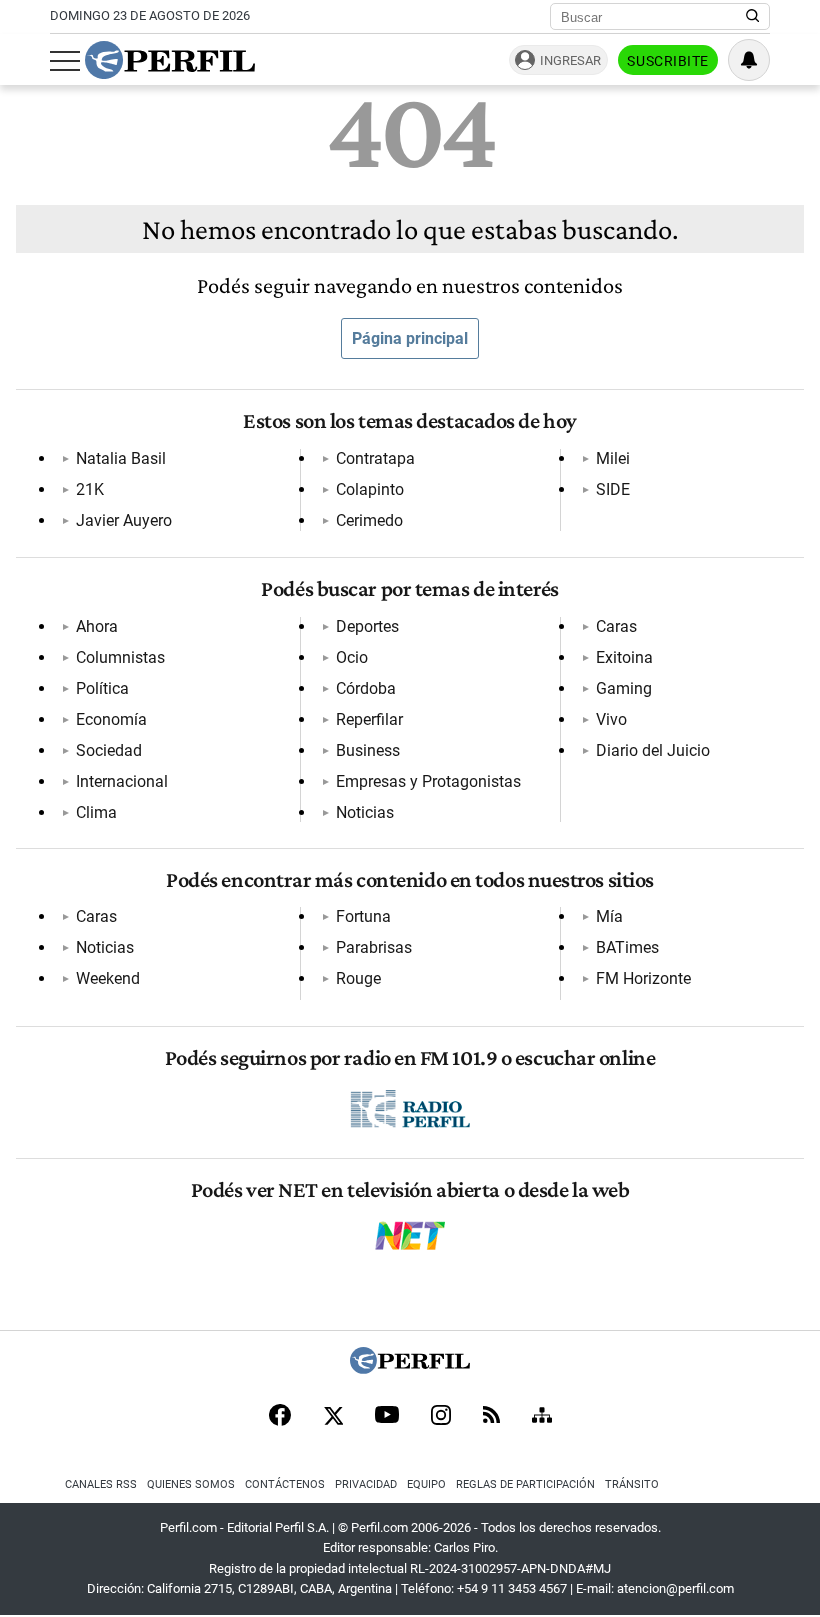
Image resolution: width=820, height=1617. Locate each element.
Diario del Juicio (653, 750)
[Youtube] (387, 1416)
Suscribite (668, 61)
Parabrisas (374, 947)
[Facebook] (280, 1417)
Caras (616, 626)
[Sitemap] (542, 1417)
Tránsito (632, 1484)
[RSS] (491, 1416)
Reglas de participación (525, 1484)
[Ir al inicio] (170, 60)
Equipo (426, 1484)
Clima (96, 812)
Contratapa (375, 458)
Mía (609, 916)
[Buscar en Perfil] (753, 17)
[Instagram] (441, 1417)
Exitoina (624, 657)
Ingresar (570, 60)
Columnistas (120, 657)
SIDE (613, 489)
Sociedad (109, 750)
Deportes (367, 626)
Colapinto (370, 489)
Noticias (365, 812)
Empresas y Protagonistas (428, 781)
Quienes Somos (191, 1484)
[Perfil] (410, 1368)
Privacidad (366, 1484)
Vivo (611, 719)
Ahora (97, 626)
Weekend (108, 978)
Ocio (352, 657)
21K (90, 489)
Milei (613, 458)
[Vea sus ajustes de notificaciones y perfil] (749, 60)
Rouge (358, 978)
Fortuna (363, 916)
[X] (333, 1417)
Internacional (122, 781)
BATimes (627, 947)
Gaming (624, 688)
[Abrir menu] (65, 61)
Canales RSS (101, 1484)
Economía (111, 719)
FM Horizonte (643, 978)
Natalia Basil (121, 458)
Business (368, 750)
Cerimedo (369, 520)
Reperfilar (369, 719)
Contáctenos (285, 1484)
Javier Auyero (124, 520)
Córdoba (366, 688)
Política (102, 688)
